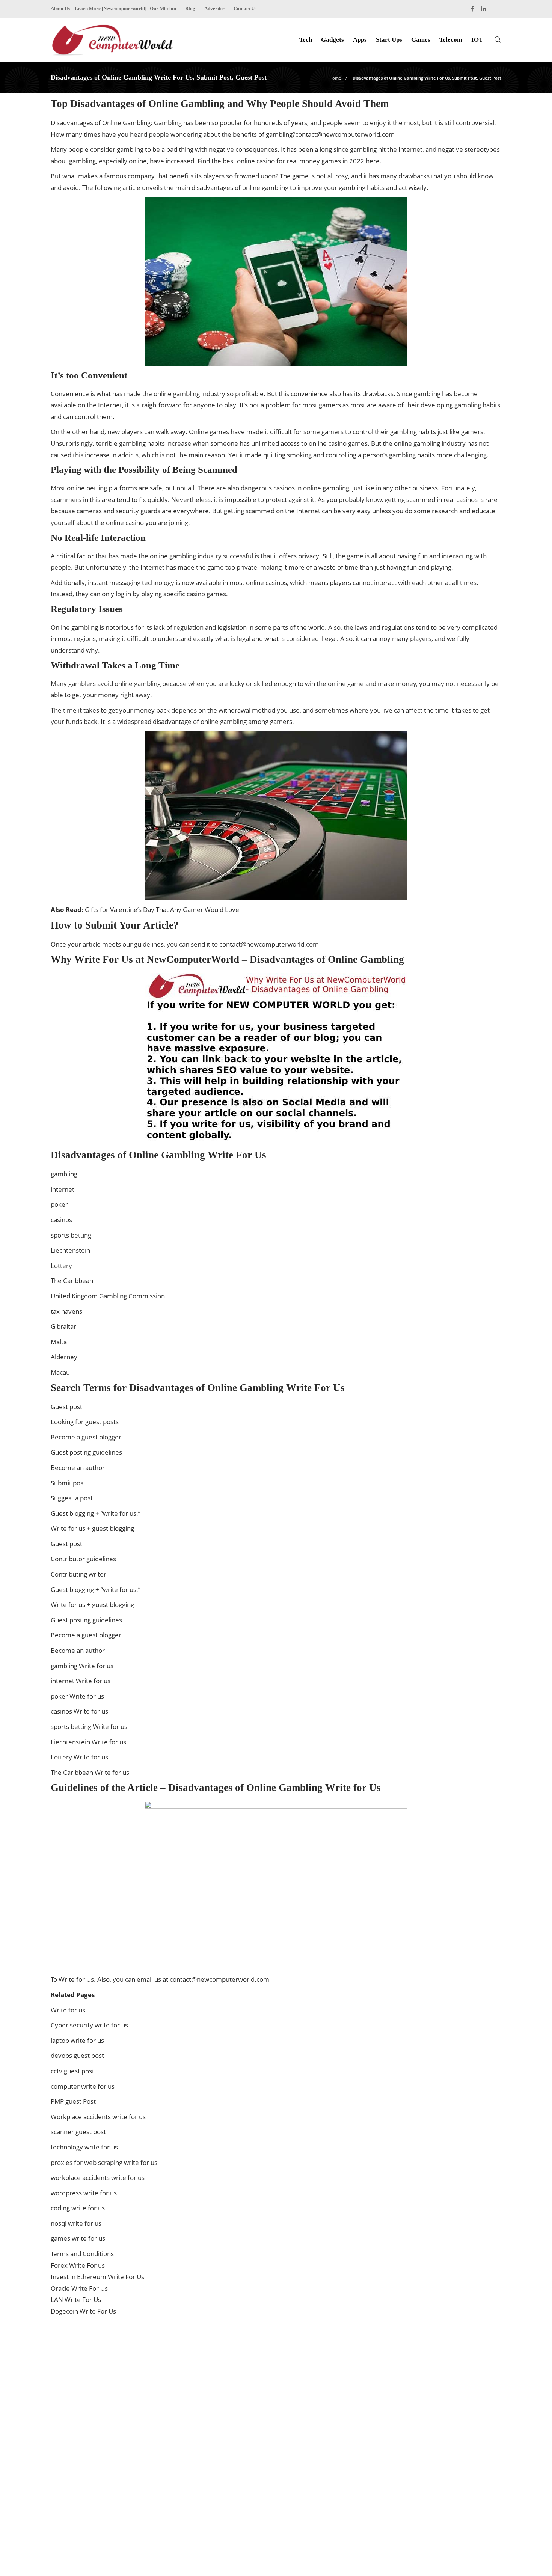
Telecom (451, 40)
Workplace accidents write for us (98, 2117)
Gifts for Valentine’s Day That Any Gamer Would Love (162, 910)
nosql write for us (76, 2223)
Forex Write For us (78, 2265)
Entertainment (431, 2398)
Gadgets (333, 40)
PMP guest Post (73, 2101)
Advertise (214, 8)
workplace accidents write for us (98, 2177)
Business (431, 2372)
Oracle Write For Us (79, 2288)
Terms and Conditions (82, 2254)
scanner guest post (78, 2132)
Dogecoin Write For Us (83, 2311)
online (124, 684)
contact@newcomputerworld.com (345, 134)
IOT (477, 40)
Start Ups (389, 40)
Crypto (431, 2385)
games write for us (78, 2238)
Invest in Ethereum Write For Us (97, 2277)
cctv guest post (72, 2071)
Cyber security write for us (89, 2025)
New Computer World (479, 2548)
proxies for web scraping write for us (104, 2162)
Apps (360, 40)
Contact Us (245, 8)
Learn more (78, 2493)
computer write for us (83, 2086)
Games (421, 40)
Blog (190, 8)
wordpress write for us (84, 2193)
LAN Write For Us (76, 2299)
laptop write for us (77, 2040)
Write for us (68, 2010)
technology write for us (84, 2147)
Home (335, 78)
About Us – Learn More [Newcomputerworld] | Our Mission (113, 8)
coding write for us (78, 2208)
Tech (306, 40)
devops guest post (77, 2055)
